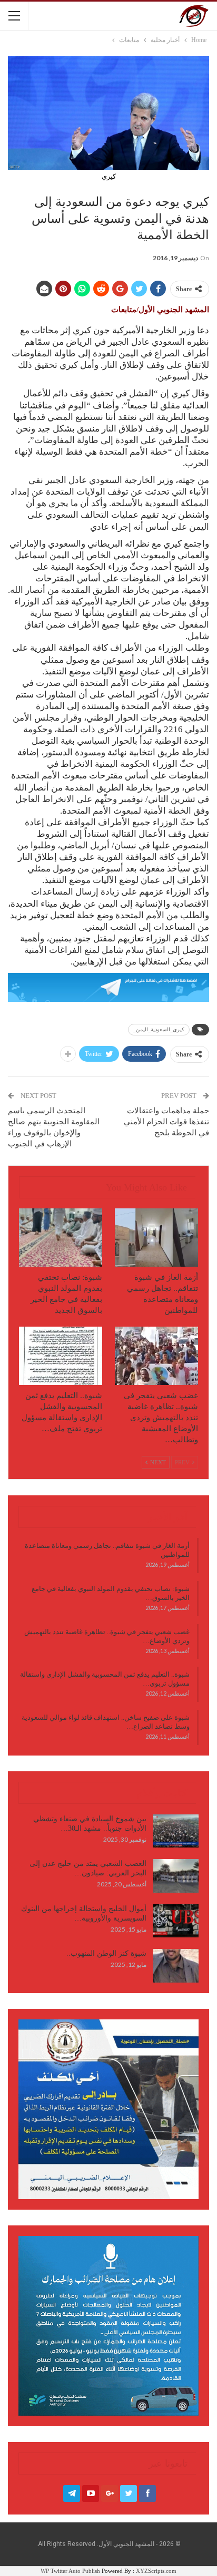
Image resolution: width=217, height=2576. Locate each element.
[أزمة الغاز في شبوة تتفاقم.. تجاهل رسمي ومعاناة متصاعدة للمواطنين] (156, 1238)
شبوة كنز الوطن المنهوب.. (106, 1953)
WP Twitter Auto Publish (70, 2571)
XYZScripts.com (156, 2571)
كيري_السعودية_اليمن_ (159, 1029)
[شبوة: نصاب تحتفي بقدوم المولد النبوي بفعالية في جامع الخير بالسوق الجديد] (61, 1238)
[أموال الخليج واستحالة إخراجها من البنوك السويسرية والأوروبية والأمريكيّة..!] (176, 1921)
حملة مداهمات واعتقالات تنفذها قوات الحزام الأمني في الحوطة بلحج (166, 1122)
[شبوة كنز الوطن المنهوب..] (176, 1966)
